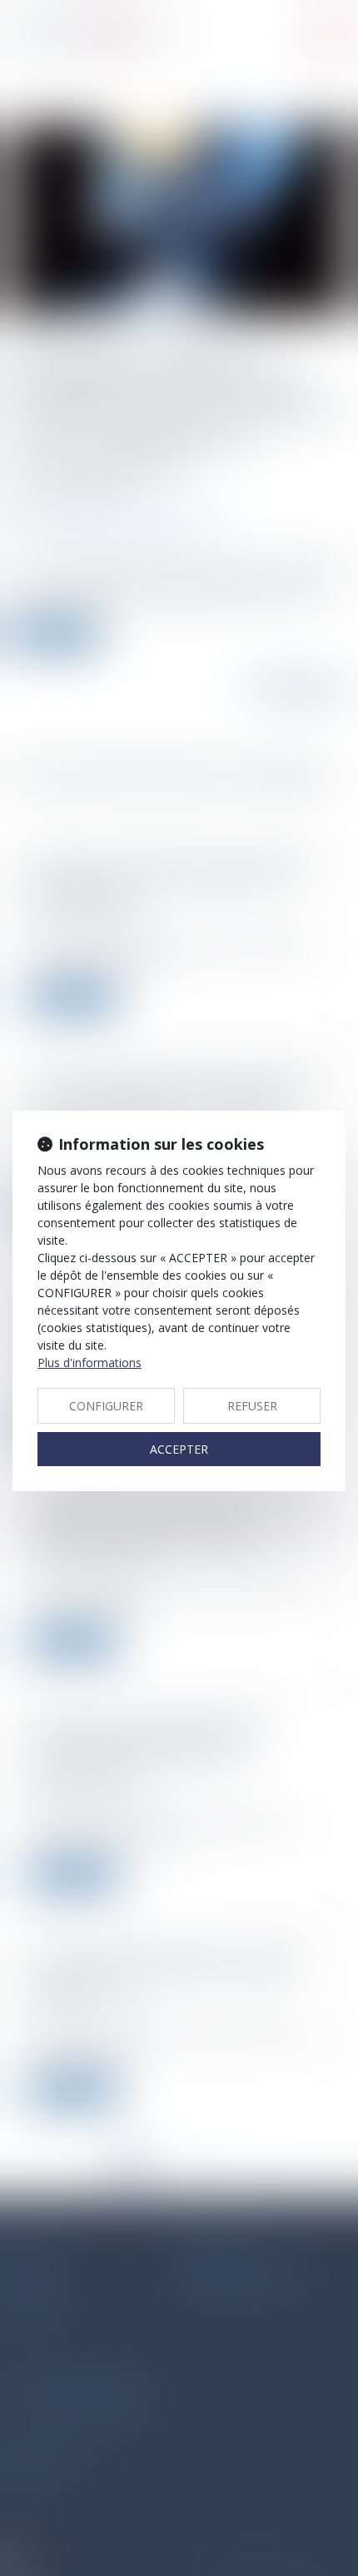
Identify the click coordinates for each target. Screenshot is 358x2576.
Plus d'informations (89, 1363)
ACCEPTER (179, 1449)
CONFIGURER (106, 1406)
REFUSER (252, 1406)
